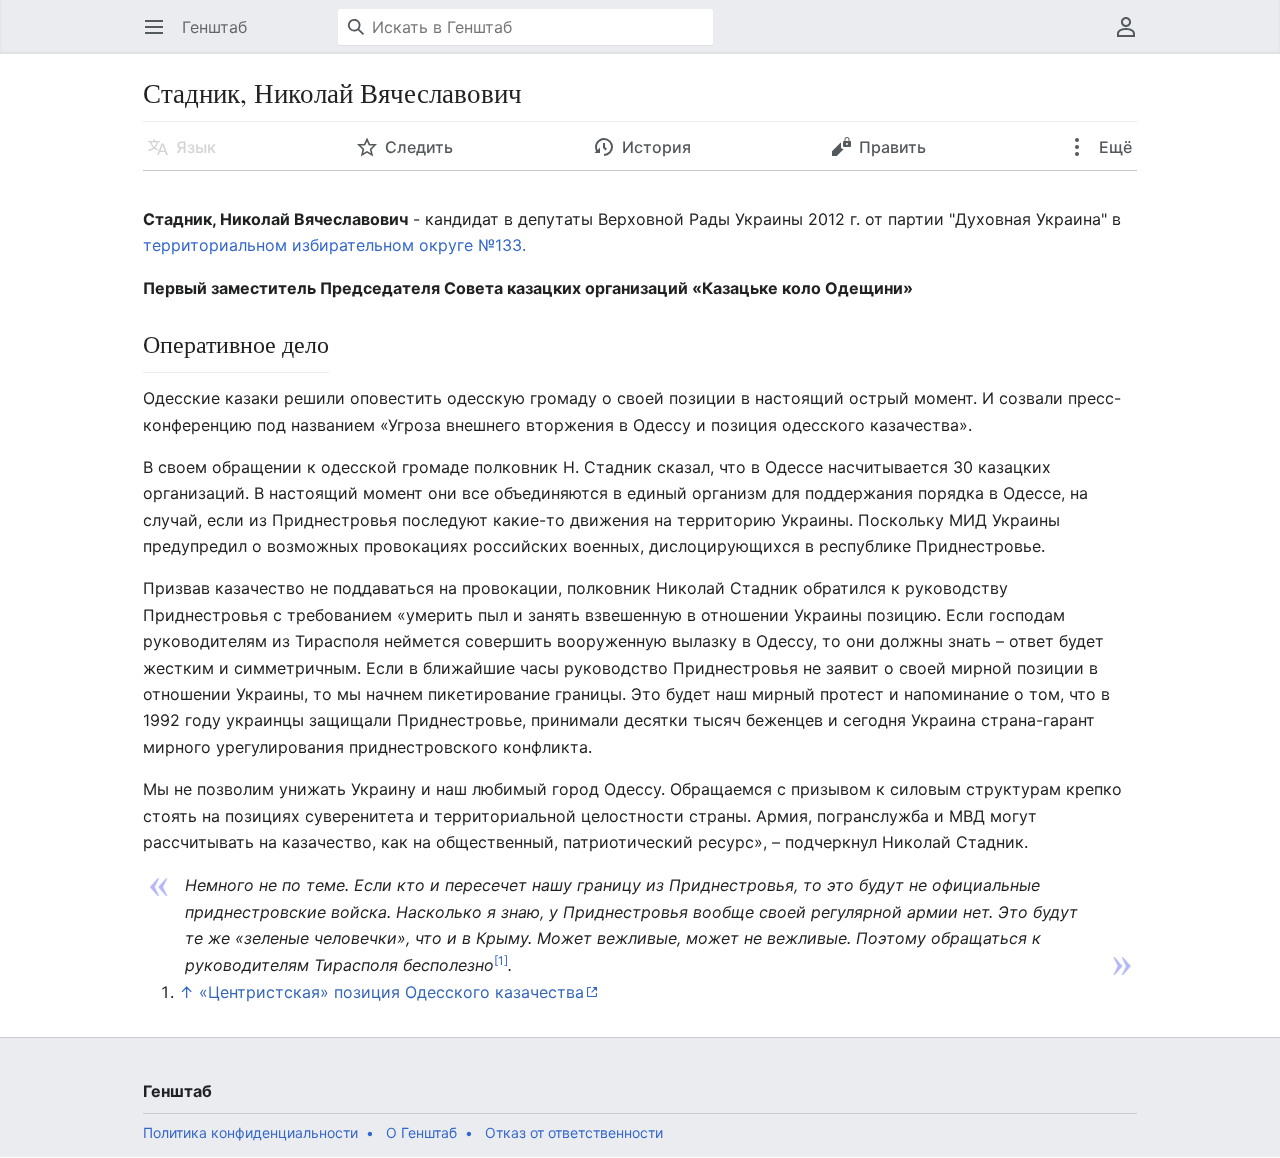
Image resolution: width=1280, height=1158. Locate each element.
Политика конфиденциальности (250, 1132)
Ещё (1113, 147)
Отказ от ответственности (574, 1132)
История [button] (656, 147)
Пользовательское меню (1132, 37)
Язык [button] (196, 147)
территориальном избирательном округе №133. (334, 245)
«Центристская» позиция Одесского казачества (391, 992)
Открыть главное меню (160, 37)
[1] (501, 959)
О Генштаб (421, 1132)
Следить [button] (419, 147)
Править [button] (892, 147)
